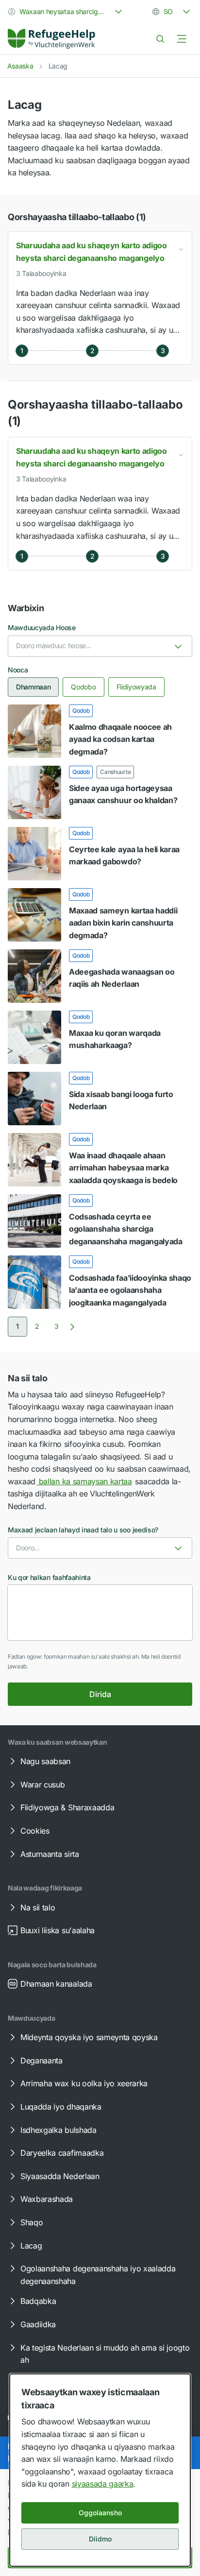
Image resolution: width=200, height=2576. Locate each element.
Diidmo (100, 2539)
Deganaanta (42, 2061)
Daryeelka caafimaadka (62, 2153)
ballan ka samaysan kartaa (84, 1481)
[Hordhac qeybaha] (182, 39)
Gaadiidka (38, 2324)
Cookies (35, 1831)
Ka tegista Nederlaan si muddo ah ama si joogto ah (105, 2354)
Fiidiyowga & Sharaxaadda (67, 1807)
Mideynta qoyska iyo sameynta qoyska (89, 2037)
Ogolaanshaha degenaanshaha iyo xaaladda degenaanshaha (98, 2275)
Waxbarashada (47, 2199)
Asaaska (20, 66)
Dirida (100, 1694)
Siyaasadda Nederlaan (60, 2176)
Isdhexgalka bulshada (58, 2130)
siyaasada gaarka (103, 2484)
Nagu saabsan (45, 1761)
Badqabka (38, 2301)
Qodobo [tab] (83, 687)
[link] (51, 39)
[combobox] (66, 12)
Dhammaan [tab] (33, 687)
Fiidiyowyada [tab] (136, 687)
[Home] (51, 39)
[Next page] (72, 1327)
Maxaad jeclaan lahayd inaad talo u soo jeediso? (83, 1530)
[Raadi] (160, 39)
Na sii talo (38, 1907)
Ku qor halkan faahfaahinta (49, 1577)
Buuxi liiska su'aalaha (58, 1930)
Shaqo (32, 2222)
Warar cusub (42, 1785)
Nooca (18, 670)
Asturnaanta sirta (50, 1854)
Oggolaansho (100, 2513)
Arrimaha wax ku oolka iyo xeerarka (84, 2083)
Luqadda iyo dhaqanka (61, 2107)
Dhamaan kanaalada (56, 1984)
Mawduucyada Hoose (42, 627)
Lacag (31, 2246)
